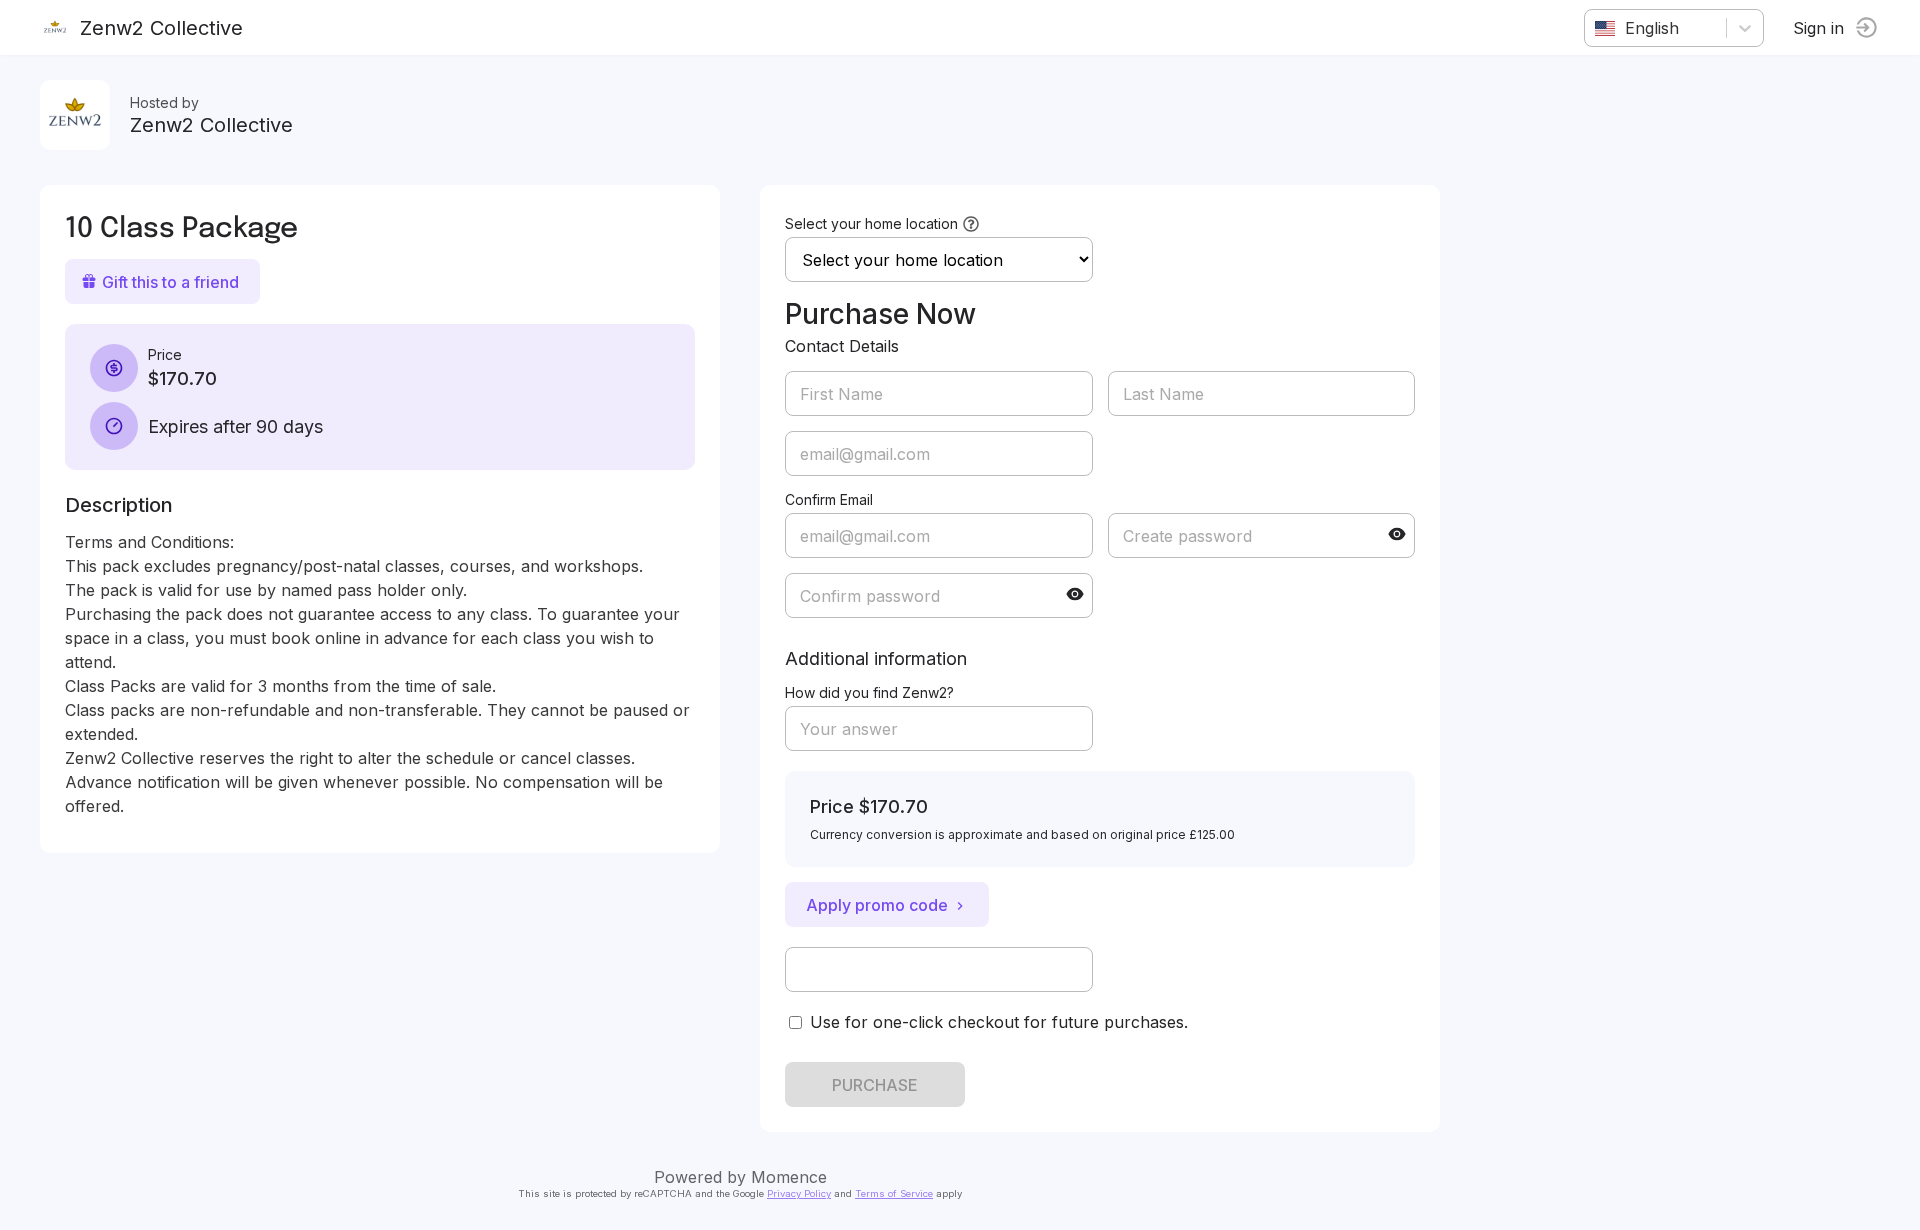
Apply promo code (877, 905)
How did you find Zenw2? (869, 692)
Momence (789, 1177)
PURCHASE (875, 1085)
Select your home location (871, 223)
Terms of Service (894, 1193)
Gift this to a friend (170, 282)
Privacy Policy (799, 1193)
